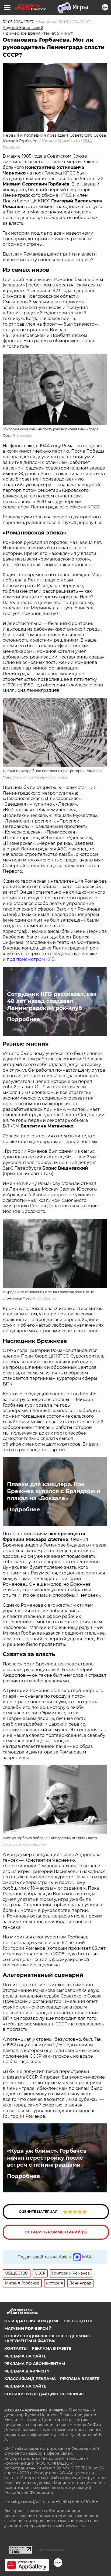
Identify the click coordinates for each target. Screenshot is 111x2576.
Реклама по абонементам (35, 2364)
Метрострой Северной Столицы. (41, 777)
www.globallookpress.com (25, 1844)
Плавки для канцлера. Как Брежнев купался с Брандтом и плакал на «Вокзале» (54, 1491)
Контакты (16, 2348)
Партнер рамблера (51, 2550)
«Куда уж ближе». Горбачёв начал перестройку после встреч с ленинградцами (47, 2158)
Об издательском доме (32, 2321)
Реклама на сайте (25, 2356)
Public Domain (45, 1298)
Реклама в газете (51, 2348)
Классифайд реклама (30, 2379)
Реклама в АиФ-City (27, 2371)
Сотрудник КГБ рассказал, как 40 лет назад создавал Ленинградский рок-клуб (52, 1001)
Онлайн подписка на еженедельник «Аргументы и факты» (47, 2338)
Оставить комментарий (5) (56, 2232)
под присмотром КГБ (31, 959)
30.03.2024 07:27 (18, 22)
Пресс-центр (78, 2321)
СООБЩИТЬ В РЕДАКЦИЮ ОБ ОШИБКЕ (45, 2394)
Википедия (23, 436)
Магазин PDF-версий (28, 2328)
